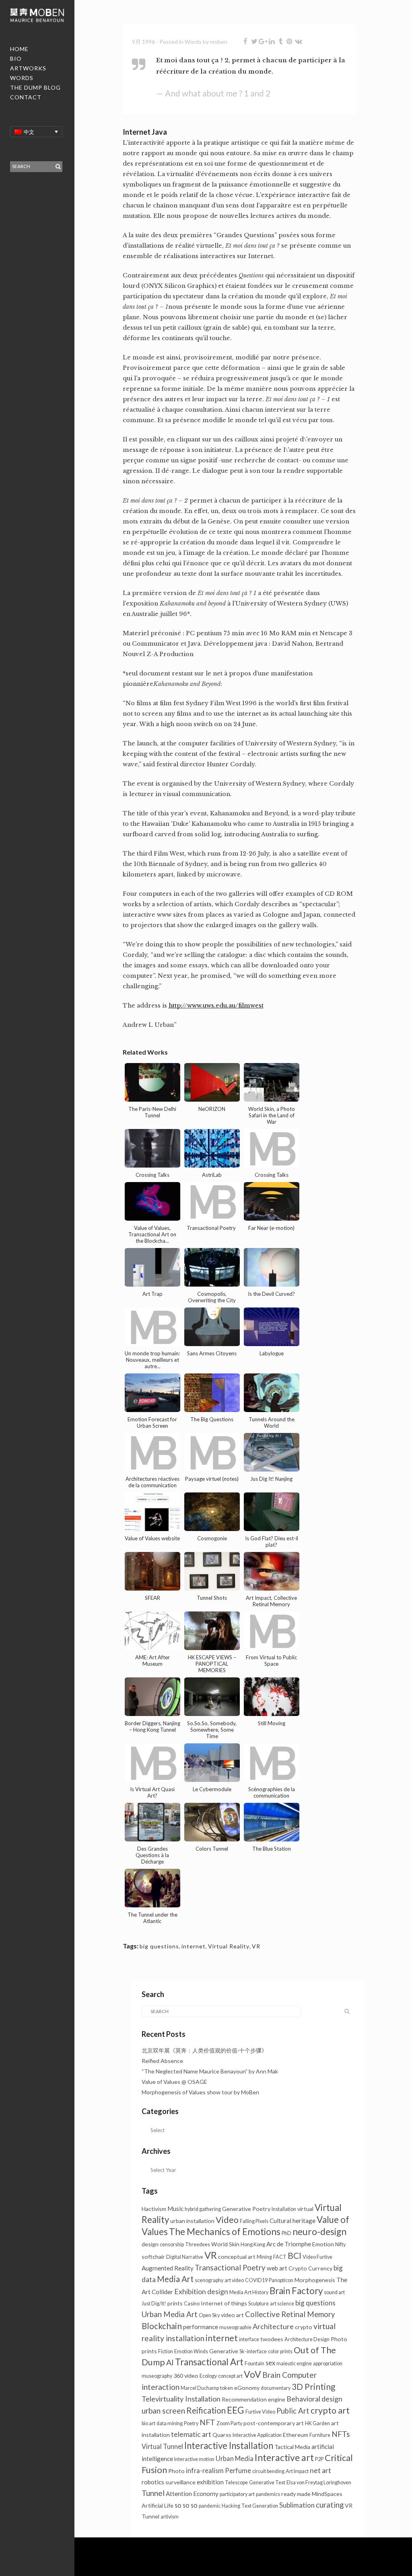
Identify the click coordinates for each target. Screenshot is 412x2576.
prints (175, 2303)
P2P (319, 2459)
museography (157, 2376)
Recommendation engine (253, 2399)
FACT (280, 2257)
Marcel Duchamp (200, 2388)
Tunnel (153, 2493)
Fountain (254, 2364)
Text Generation (260, 2506)
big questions (159, 1946)
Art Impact (297, 2471)
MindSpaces (327, 2494)
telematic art (191, 2434)
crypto (304, 2327)
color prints (280, 2351)
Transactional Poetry (230, 2268)
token (227, 2388)
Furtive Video (260, 2412)
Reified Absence (162, 2061)
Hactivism (154, 2209)
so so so (186, 2505)
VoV (252, 2374)
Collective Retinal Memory (290, 2314)
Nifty (340, 2245)
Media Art (175, 2279)
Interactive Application (257, 2435)
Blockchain (162, 2326)
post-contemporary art (274, 2423)
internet (194, 1946)
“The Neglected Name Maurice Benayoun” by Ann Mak (210, 2071)
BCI (295, 2256)
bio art (148, 2423)
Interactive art (284, 2457)
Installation (284, 2209)
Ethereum (296, 2435)
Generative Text (267, 2483)
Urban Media (235, 2458)
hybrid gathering (203, 2209)
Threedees (198, 2245)
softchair (153, 2257)
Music (175, 2209)
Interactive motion (194, 2459)
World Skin (225, 2244)
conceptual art (237, 2257)
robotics (153, 2482)
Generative (224, 2351)
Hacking (231, 2506)
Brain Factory (296, 2291)
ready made (296, 2494)
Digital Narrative (185, 2257)
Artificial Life (158, 2505)
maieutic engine (294, 2364)
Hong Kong (253, 2245)
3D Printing (313, 2387)
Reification (206, 2410)
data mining (170, 2423)
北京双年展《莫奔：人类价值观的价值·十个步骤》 (204, 2050)
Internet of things (224, 2303)
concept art (230, 2376)
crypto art (330, 2410)
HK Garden (317, 2423)
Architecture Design (307, 2339)
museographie (235, 2327)
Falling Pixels (254, 2221)
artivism (170, 2517)
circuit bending (268, 2471)
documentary (276, 2388)
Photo (176, 2471)
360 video (186, 2376)
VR (256, 1946)
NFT (207, 2422)
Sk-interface (253, 2351)
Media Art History (249, 2292)
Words (193, 42)
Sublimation (297, 2505)
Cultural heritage (293, 2221)
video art (232, 2315)
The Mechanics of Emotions (225, 2232)
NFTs (341, 2434)
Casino (192, 2304)
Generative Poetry (246, 2209)
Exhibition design (201, 2292)
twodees (272, 2339)
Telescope (236, 2483)
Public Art (293, 2411)
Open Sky (209, 2315)
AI (170, 2362)
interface (249, 2339)
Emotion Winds (191, 2351)
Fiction (166, 2351)
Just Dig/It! (154, 2304)
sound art (334, 2292)
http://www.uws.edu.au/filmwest (216, 1006)
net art (320, 2470)
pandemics (268, 2494)
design (150, 2244)
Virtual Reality (229, 1946)
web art (277, 2268)
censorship (172, 2245)
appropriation (328, 2364)
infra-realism (205, 2470)
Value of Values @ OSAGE (174, 2082)
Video (227, 2220)
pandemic (210, 2506)
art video (234, 2280)
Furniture (320, 2435)
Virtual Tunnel (162, 2446)
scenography (209, 2280)
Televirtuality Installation (181, 2399)
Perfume (238, 2470)
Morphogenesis (315, 2280)
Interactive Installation (229, 2446)
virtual (305, 2209)
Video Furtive (317, 2257)
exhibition (210, 2482)
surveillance (180, 2482)
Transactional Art (209, 2362)
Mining (264, 2257)
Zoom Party (229, 2423)
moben (219, 42)
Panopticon (281, 2280)
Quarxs (222, 2435)
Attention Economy (192, 2494)
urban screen (163, 2411)
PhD (286, 2233)
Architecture (273, 2327)
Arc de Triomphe (289, 2244)
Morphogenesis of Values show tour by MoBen (200, 2092)
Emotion (323, 2244)
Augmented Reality (168, 2268)
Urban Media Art (170, 2314)
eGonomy (247, 2388)
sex (270, 2363)
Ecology (208, 2376)
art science (282, 2304)
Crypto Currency (310, 2268)
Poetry (191, 2423)
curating (330, 2505)
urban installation (192, 2221)
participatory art (237, 2494)
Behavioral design (314, 2399)
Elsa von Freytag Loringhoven (319, 2483)
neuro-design (319, 2232)
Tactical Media (292, 2447)
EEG (236, 2410)
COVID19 (256, 2280)
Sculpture (259, 2304)
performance (201, 2327)
